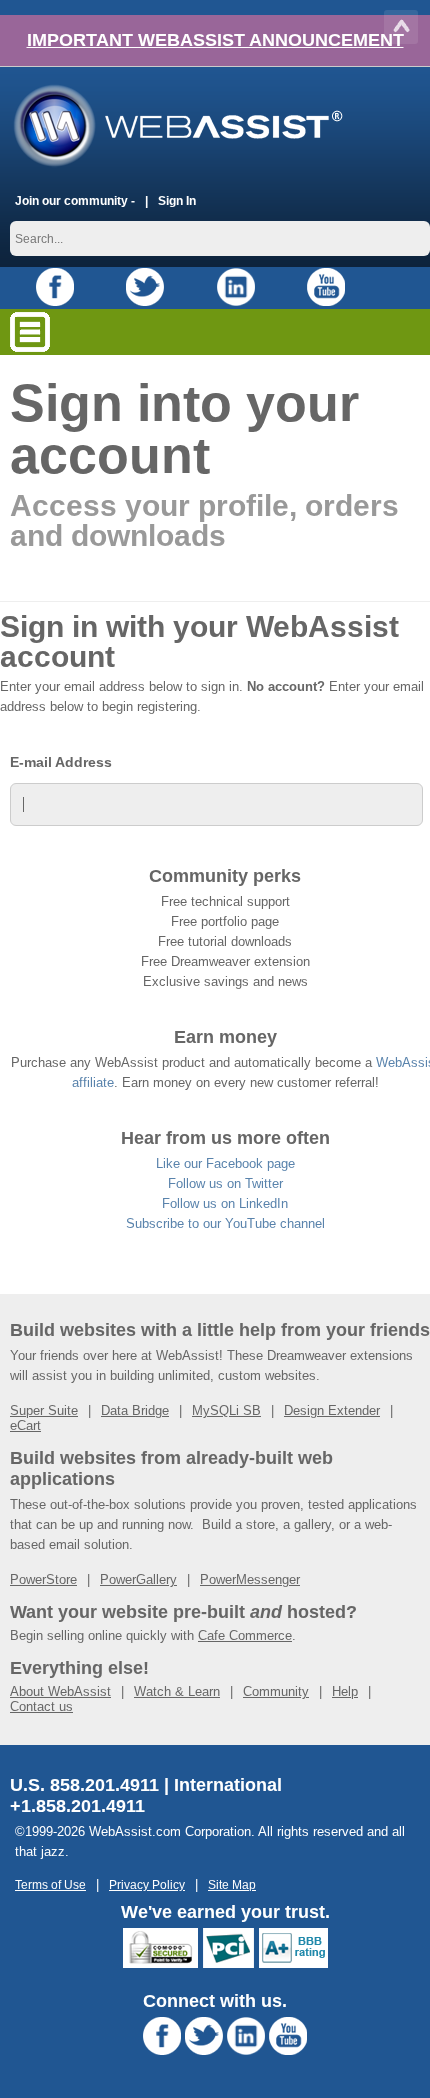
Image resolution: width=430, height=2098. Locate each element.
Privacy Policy (147, 1884)
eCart (25, 1425)
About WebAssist (60, 1691)
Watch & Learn (177, 1691)
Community (276, 1691)
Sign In (177, 200)
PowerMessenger (250, 1579)
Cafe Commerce (245, 1635)
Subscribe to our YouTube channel (225, 1223)
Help (345, 1691)
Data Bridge (135, 1410)
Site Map (232, 1884)
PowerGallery (138, 1579)
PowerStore (43, 1579)
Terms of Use (50, 1884)
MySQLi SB (226, 1410)
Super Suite (44, 1410)
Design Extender (332, 1410)
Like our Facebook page (225, 1163)
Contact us (41, 1706)
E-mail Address (61, 762)
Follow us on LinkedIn (225, 1203)
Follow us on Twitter (225, 1183)
